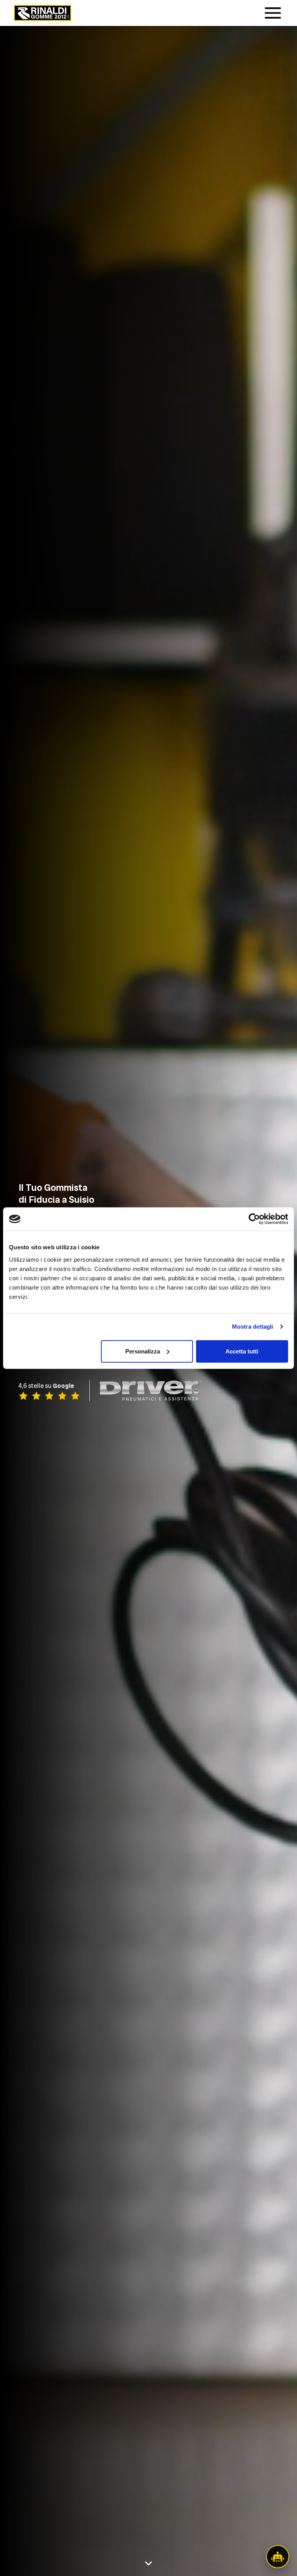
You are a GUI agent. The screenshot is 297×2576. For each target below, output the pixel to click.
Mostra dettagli (253, 1327)
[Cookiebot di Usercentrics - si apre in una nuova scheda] (254, 1219)
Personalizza (143, 1351)
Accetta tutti (242, 1351)
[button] (278, 2557)
